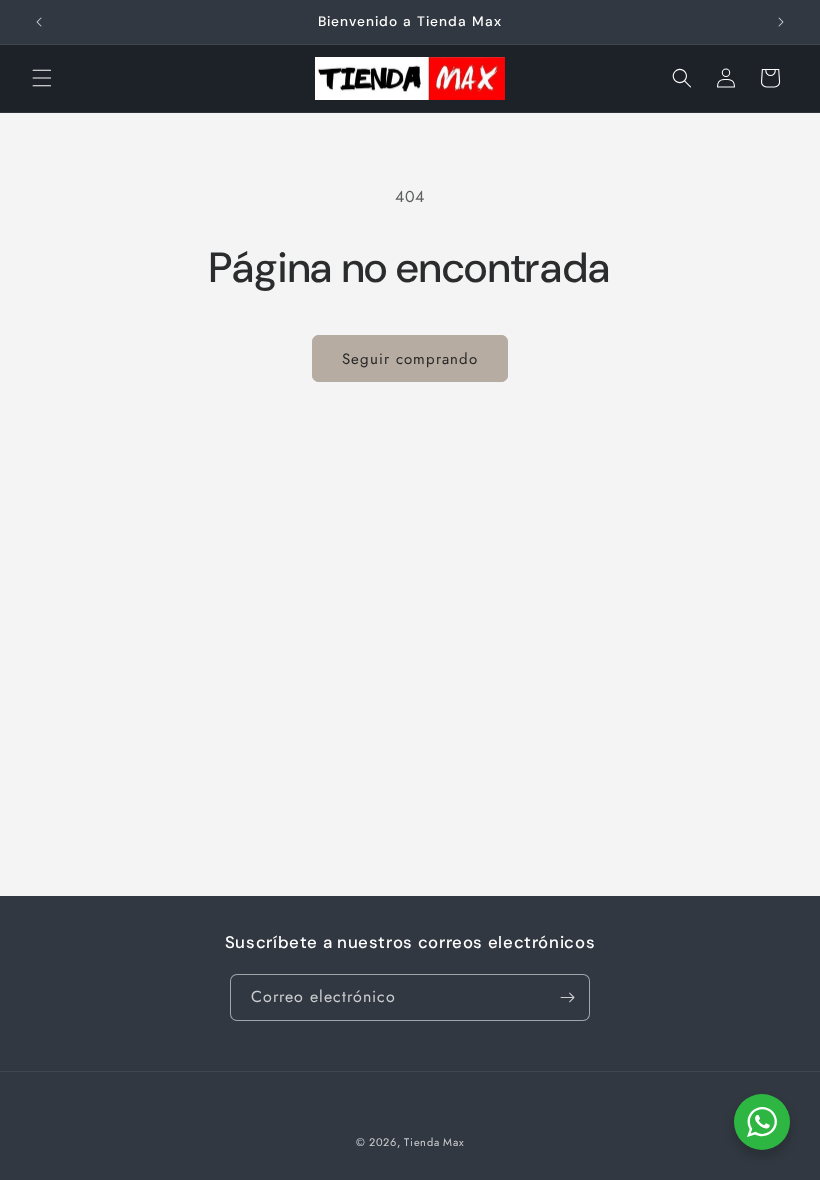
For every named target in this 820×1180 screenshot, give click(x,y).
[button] (42, 78)
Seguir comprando (410, 359)
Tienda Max (434, 1142)
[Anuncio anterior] (39, 22)
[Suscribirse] (567, 997)
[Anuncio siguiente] (781, 22)
